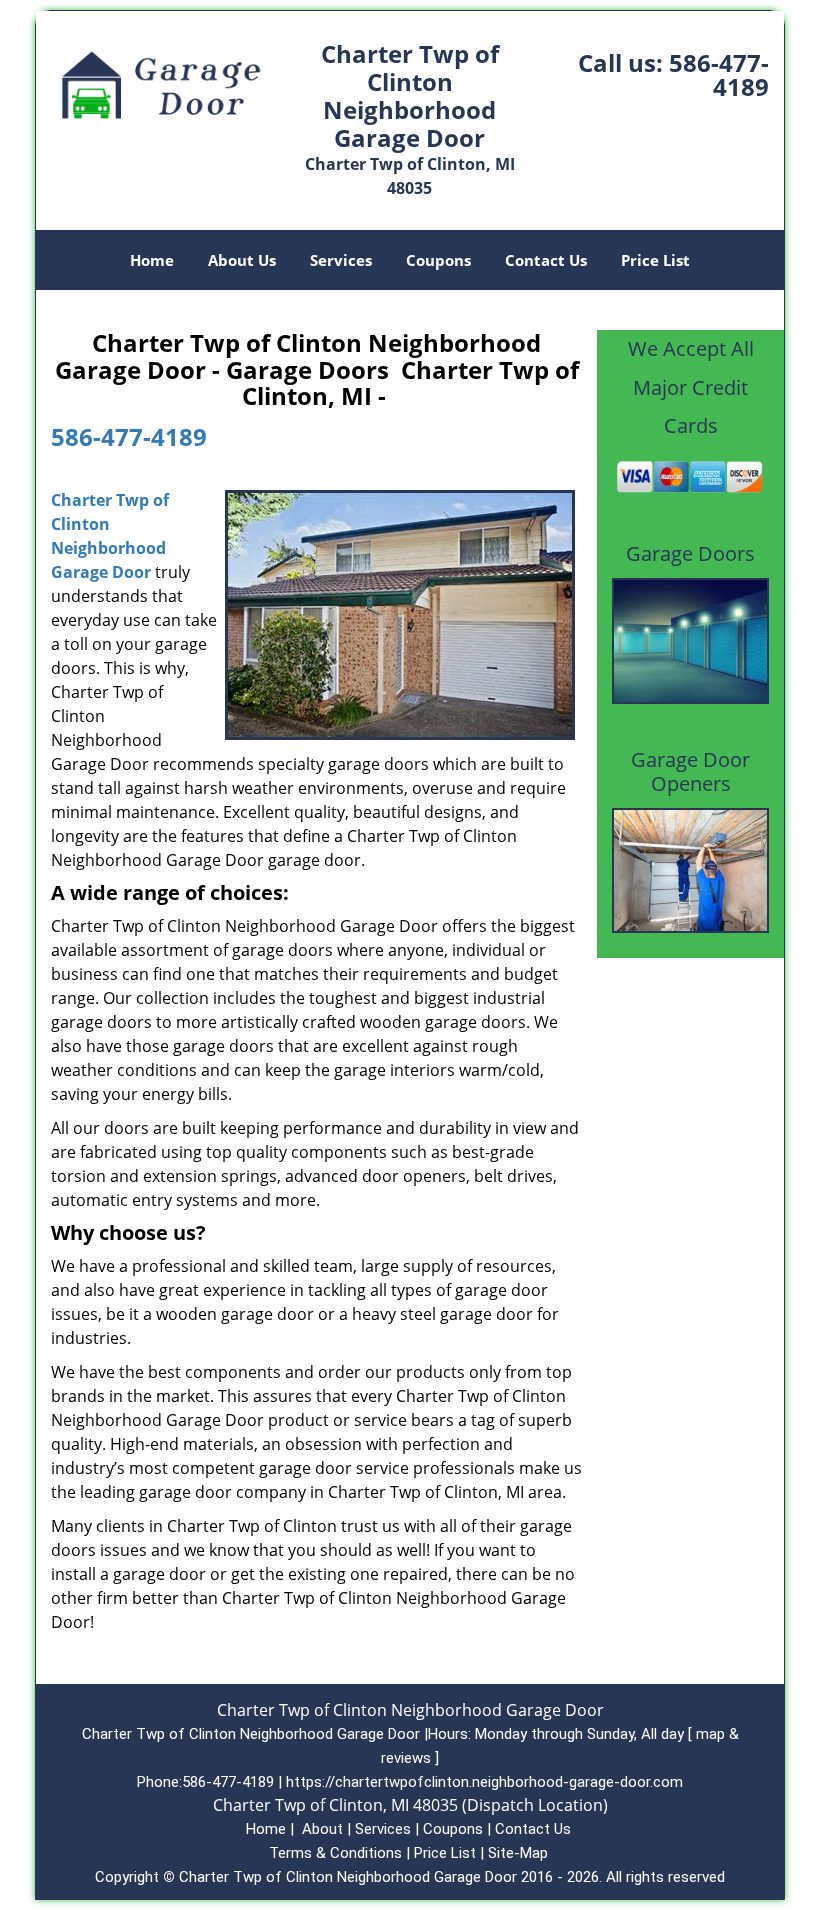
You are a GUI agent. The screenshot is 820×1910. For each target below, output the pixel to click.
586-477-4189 (719, 74)
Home (152, 260)
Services (341, 260)
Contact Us (546, 260)
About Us (242, 260)
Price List (655, 260)
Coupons (438, 260)
